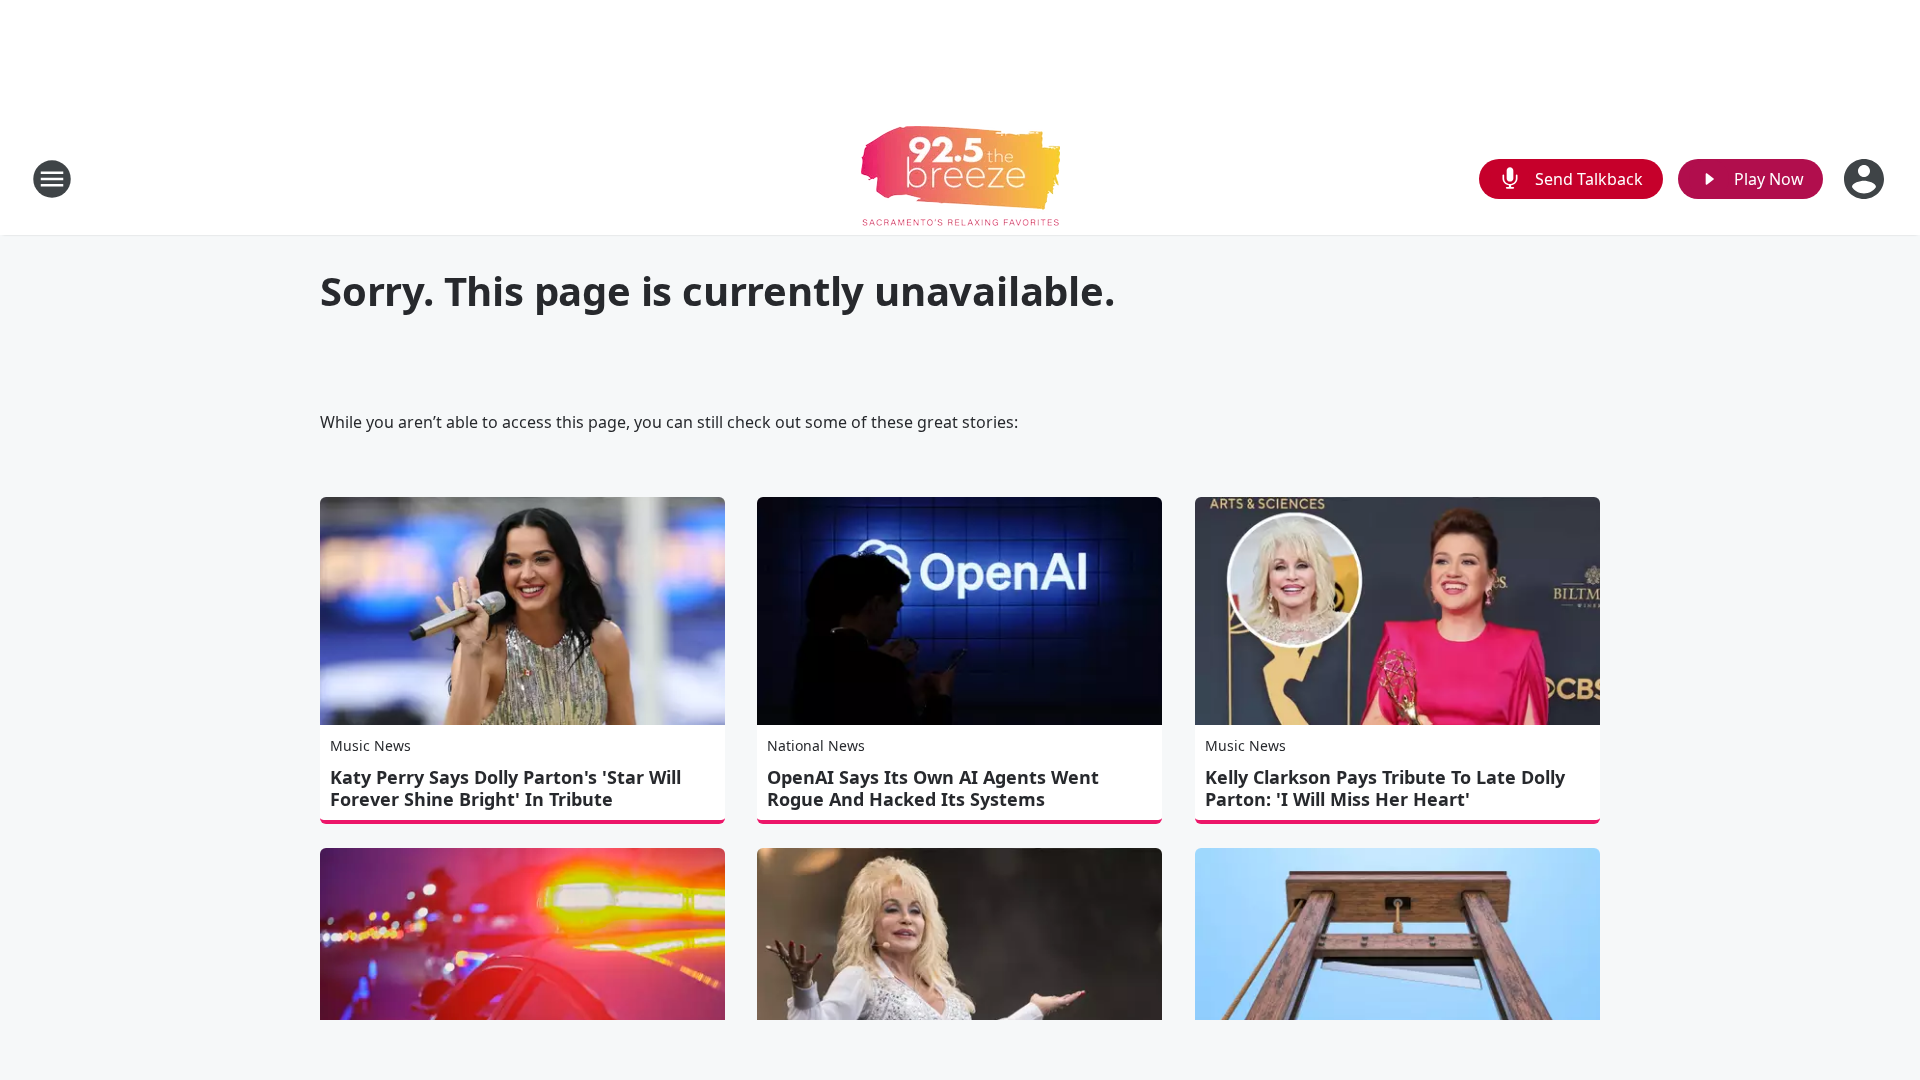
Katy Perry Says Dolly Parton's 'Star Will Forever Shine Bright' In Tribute (505, 788)
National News (816, 745)
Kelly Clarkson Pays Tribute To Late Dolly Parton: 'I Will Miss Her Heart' (1385, 788)
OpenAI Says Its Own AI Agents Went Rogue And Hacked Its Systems (933, 788)
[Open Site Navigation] (52, 179)
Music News (370, 745)
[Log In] (1866, 179)
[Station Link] (960, 178)
